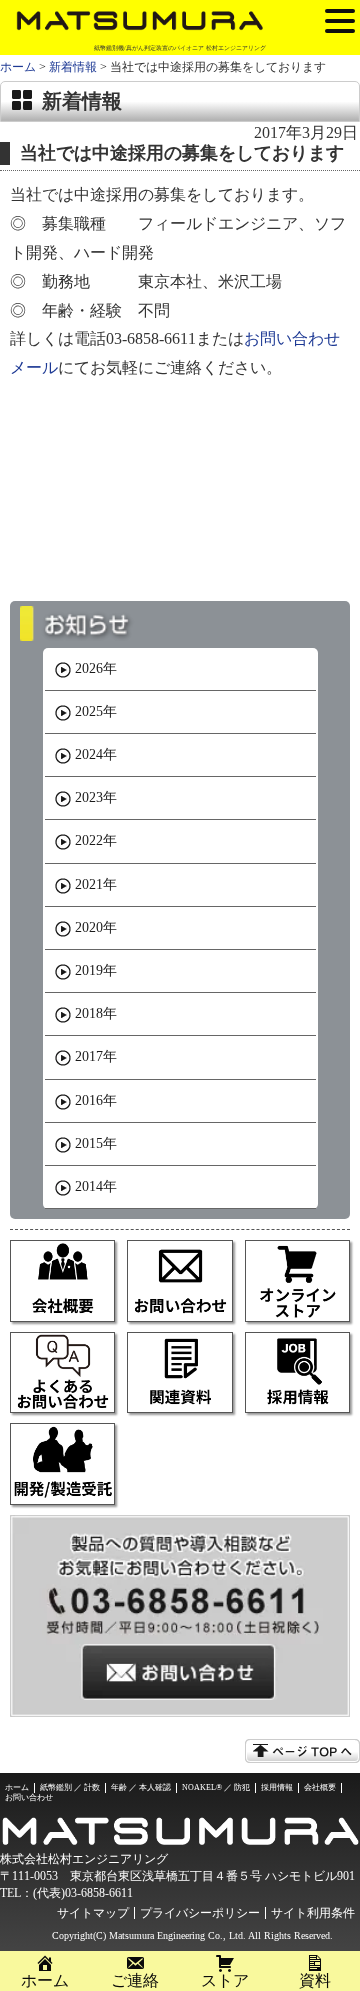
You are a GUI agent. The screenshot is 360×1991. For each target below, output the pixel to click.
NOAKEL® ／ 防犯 (216, 1787)
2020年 (96, 927)
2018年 (96, 1013)
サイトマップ (93, 1913)
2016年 (96, 1100)
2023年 (96, 797)
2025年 (96, 711)
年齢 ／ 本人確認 (141, 1787)
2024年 (96, 754)
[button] (340, 20)
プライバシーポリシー (200, 1913)
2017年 (96, 1056)
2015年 (96, 1143)
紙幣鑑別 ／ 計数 (70, 1787)
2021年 (96, 884)
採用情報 (277, 1787)
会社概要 (320, 1787)
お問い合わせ (29, 1797)
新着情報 (73, 67)
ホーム (18, 67)
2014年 (96, 1186)
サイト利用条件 (313, 1913)
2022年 (96, 840)
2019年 (96, 970)
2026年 (96, 668)
